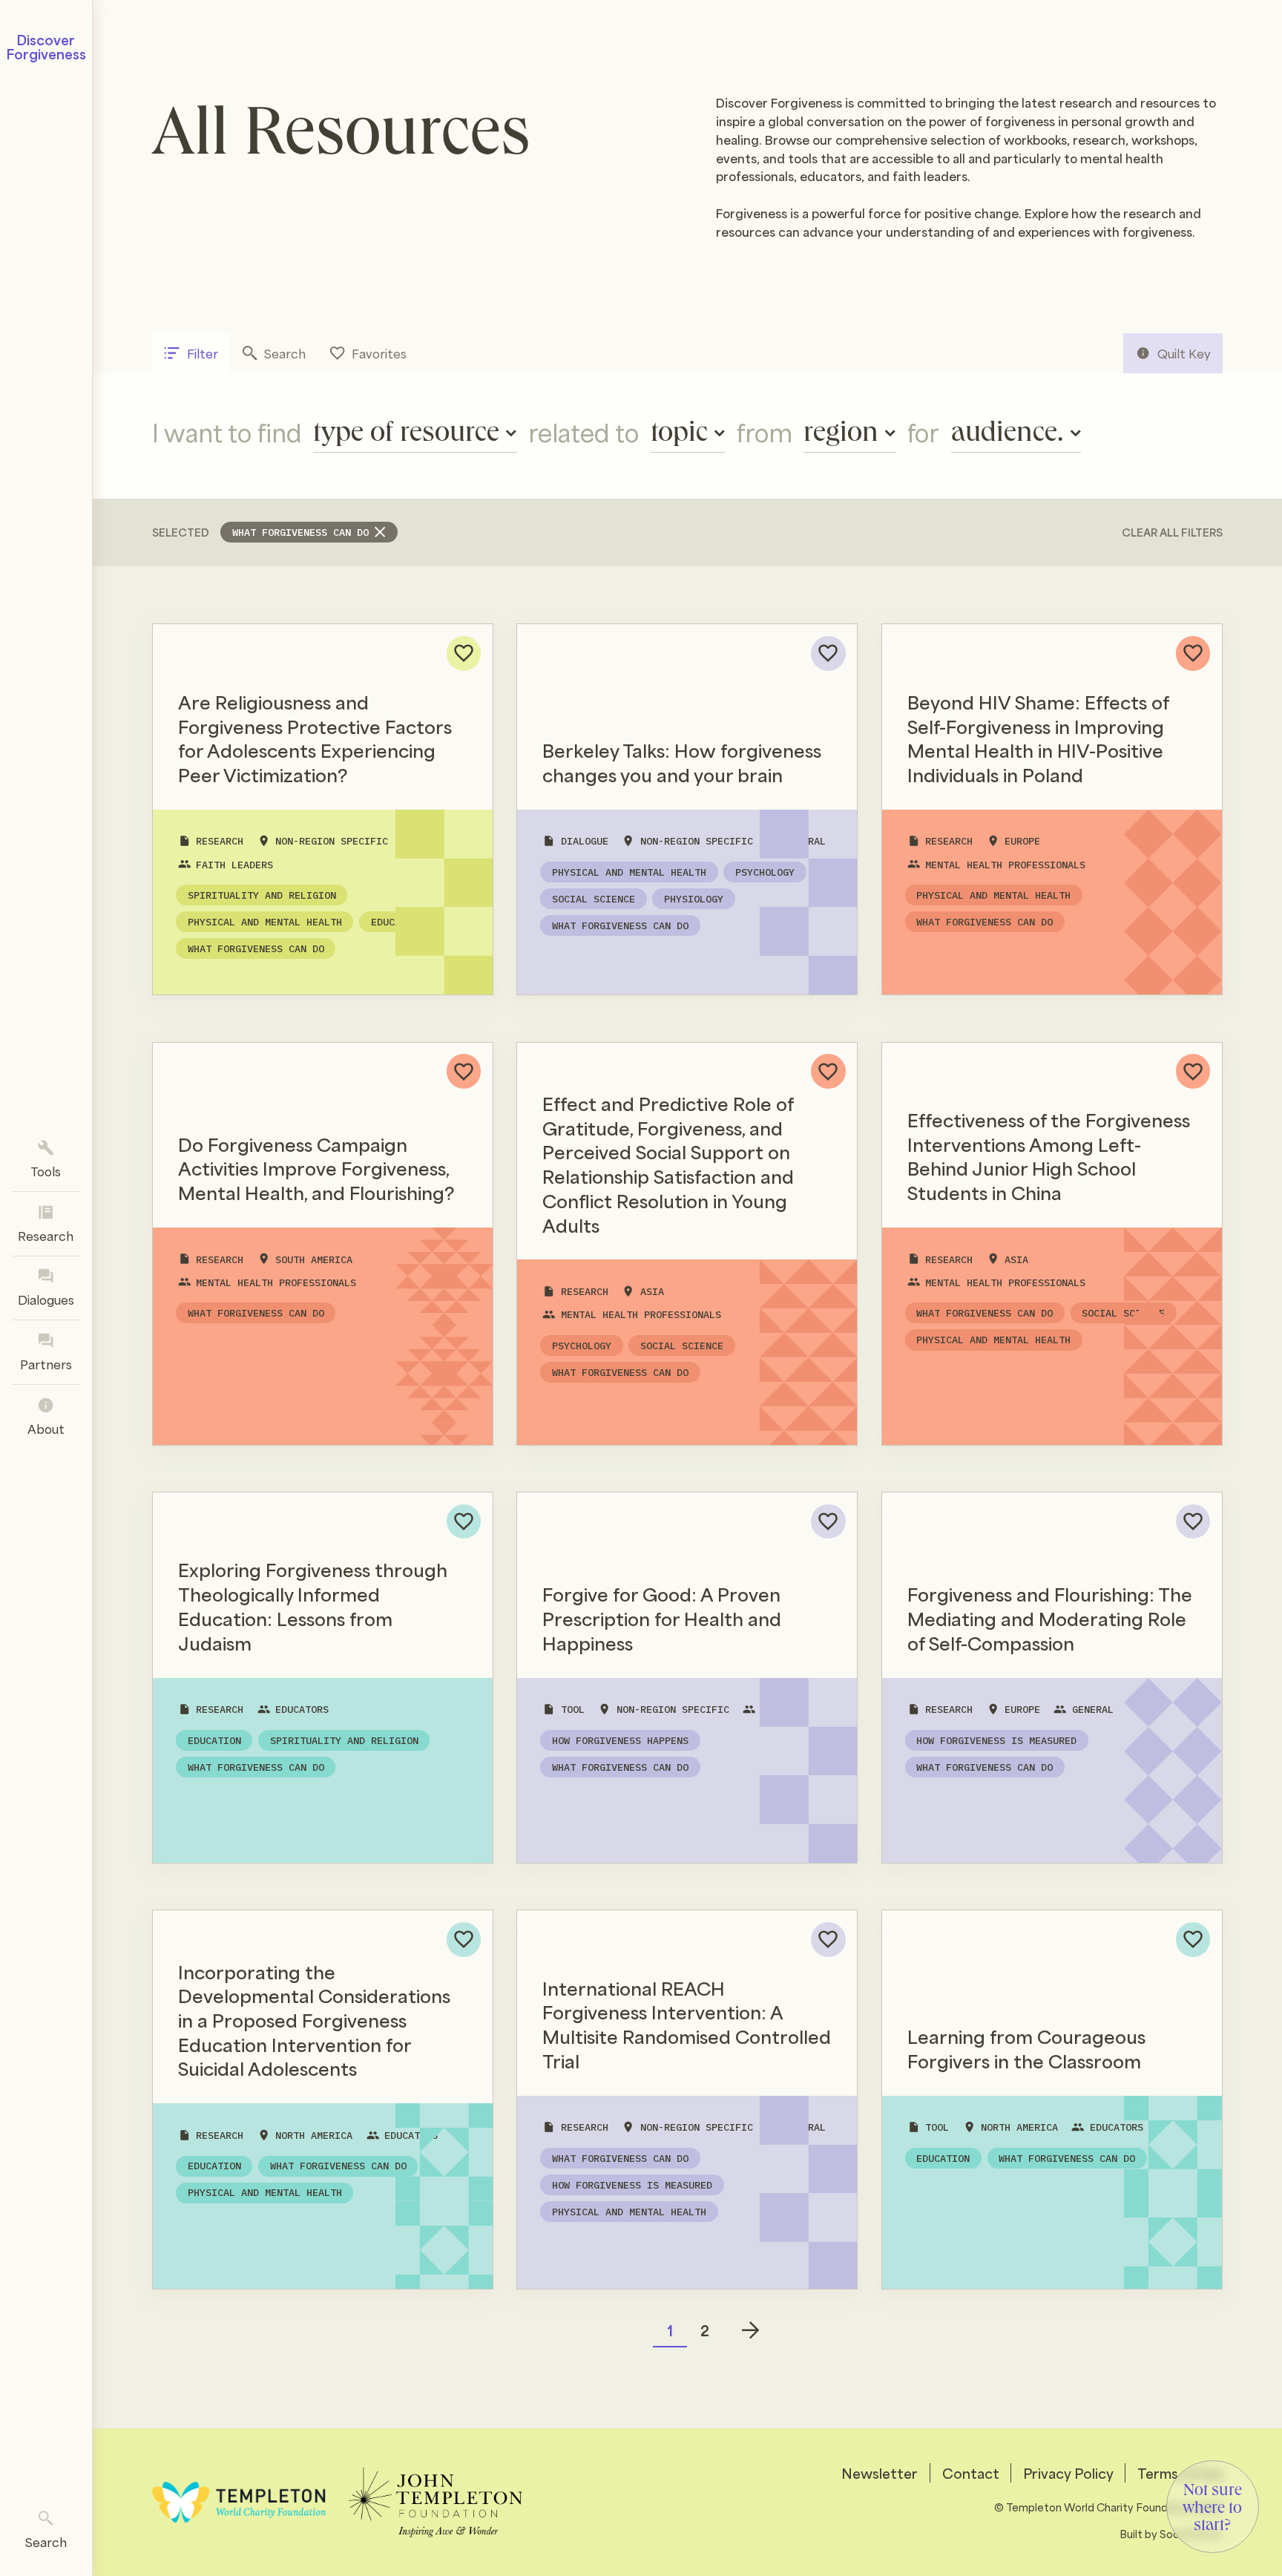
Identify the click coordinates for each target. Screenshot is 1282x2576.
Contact (971, 2473)
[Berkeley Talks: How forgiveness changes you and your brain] (687, 809)
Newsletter (880, 2473)
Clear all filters (1172, 532)
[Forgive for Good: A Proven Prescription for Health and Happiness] (687, 1678)
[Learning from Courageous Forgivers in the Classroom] (1052, 2100)
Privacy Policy (1068, 2473)
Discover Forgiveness (46, 46)
